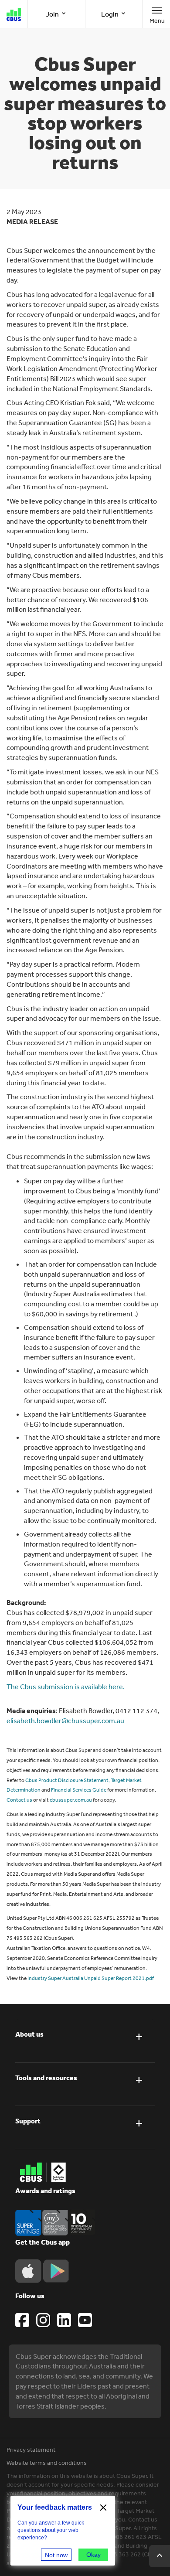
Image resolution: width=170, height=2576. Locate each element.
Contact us (19, 1800)
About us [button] (29, 2034)
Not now (56, 2555)
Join (53, 14)
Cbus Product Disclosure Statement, (68, 1780)
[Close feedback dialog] (103, 2508)
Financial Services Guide (79, 1790)
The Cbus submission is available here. (66, 1687)
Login (110, 14)
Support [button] (28, 2121)
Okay (93, 2555)
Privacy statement (31, 2450)
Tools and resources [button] (46, 2078)
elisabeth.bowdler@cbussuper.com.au (65, 1721)
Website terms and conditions (47, 2463)
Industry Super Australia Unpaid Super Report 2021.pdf (91, 1978)
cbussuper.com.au (71, 1800)
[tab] (85, 2041)
